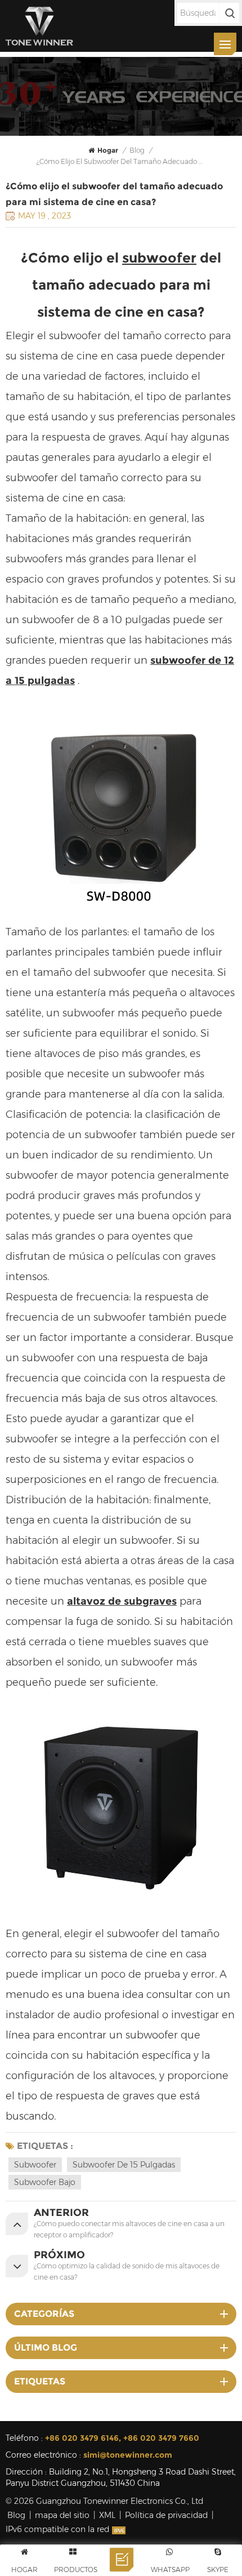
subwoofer (159, 258)
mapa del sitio (62, 2515)
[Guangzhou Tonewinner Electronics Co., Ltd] (39, 26)
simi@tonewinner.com (128, 2455)
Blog (16, 2515)
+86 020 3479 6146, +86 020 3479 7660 (122, 2438)
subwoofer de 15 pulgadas (124, 2165)
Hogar (108, 150)
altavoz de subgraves (122, 1601)
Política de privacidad (166, 2515)
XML (107, 2515)
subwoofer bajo (45, 2182)
